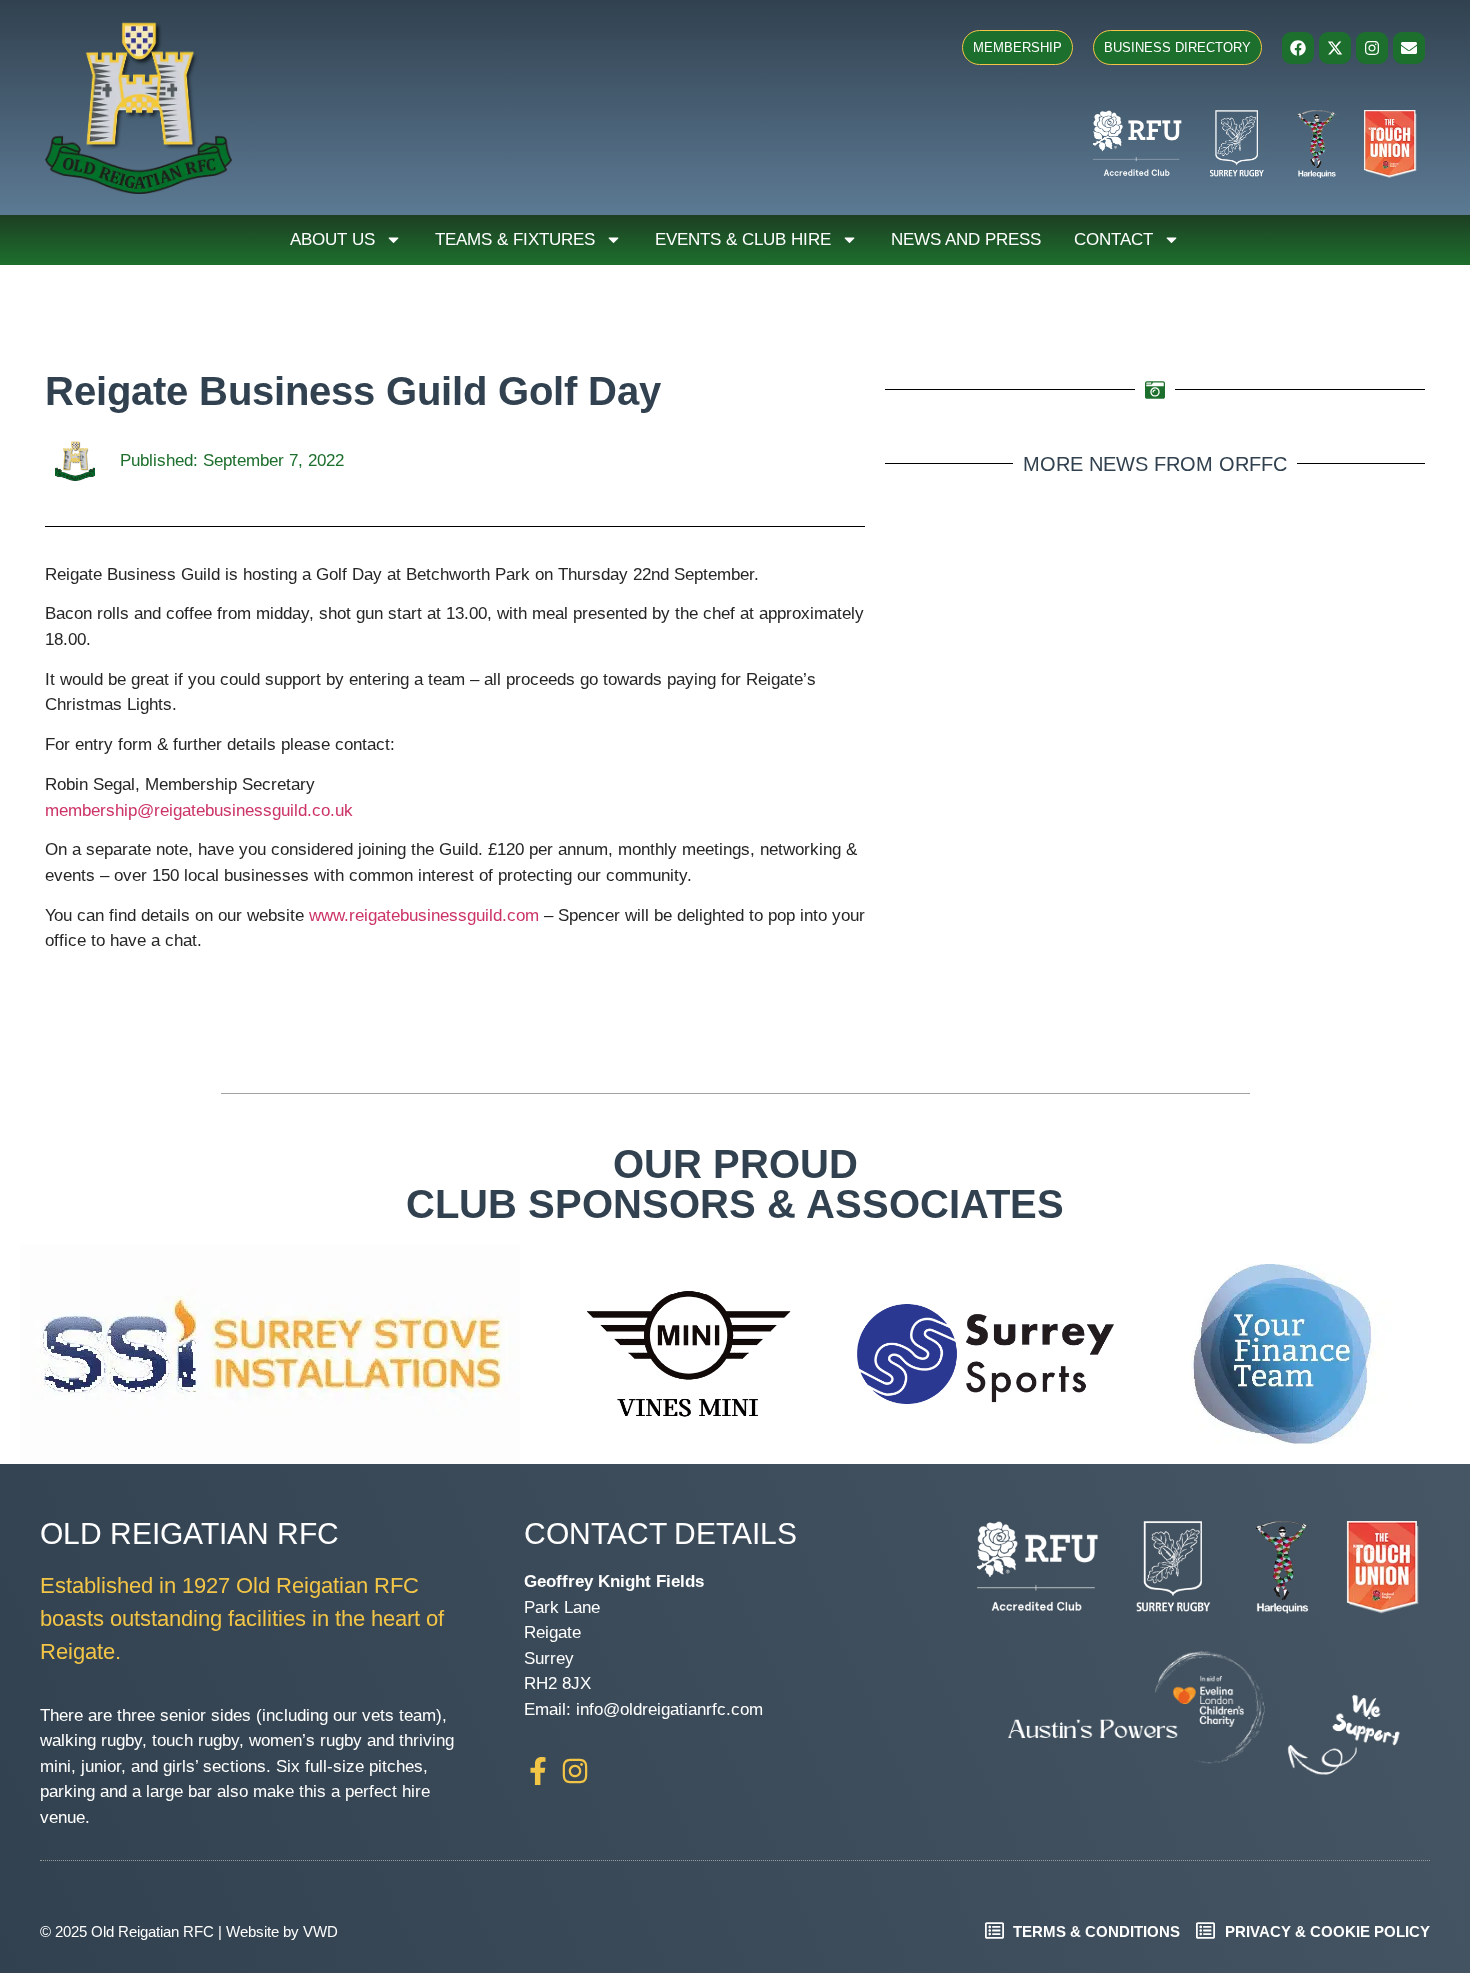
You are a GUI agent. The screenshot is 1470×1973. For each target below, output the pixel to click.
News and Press (966, 239)
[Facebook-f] (538, 1771)
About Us (332, 239)
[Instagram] (1372, 48)
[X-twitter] (1335, 48)
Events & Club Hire (743, 239)
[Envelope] (1409, 48)
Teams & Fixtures (515, 239)
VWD (320, 1931)
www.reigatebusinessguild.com (424, 915)
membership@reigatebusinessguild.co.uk (199, 810)
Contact (1113, 239)
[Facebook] (1298, 48)
